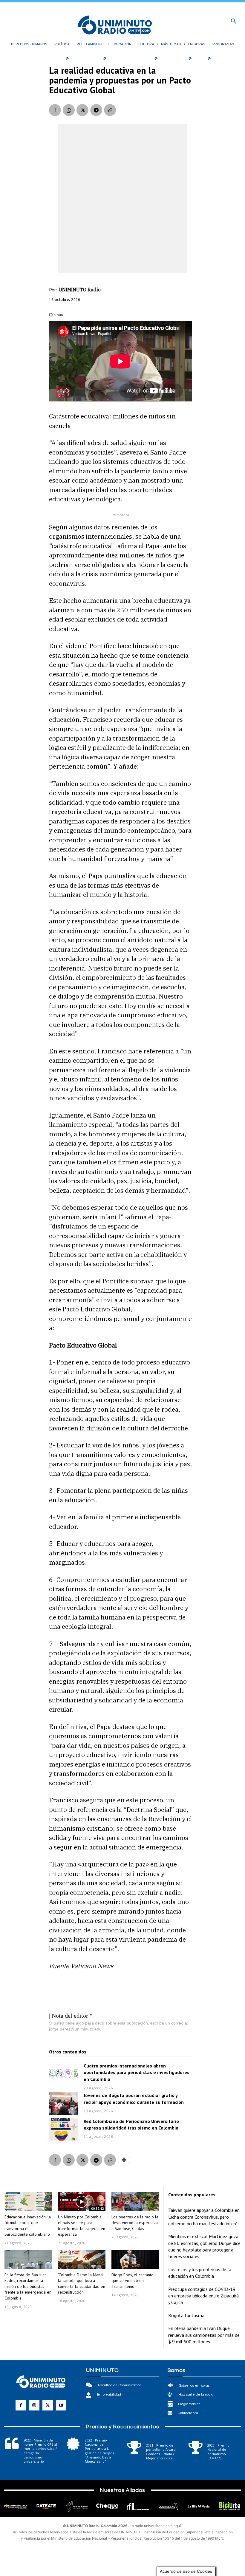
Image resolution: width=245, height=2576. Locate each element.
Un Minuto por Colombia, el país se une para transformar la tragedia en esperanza (82, 2226)
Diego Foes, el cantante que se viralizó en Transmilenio (133, 2281)
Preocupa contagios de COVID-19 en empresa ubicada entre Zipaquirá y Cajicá (203, 2296)
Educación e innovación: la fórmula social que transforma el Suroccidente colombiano (28, 2226)
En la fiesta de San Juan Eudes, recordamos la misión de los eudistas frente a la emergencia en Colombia (28, 2286)
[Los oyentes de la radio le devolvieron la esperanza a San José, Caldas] (135, 2202)
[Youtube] (61, 2405)
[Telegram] (96, 110)
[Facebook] (55, 110)
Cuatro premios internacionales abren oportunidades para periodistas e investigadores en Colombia (137, 2072)
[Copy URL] (110, 110)
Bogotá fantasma (186, 2315)
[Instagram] (34, 2405)
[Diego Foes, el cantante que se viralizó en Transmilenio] (135, 2260)
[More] (124, 2160)
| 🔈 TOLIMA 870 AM (169, 58)
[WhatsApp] (69, 110)
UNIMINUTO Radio (80, 290)
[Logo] (115, 26)
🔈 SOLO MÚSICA (222, 58)
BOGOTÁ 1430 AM (86, 58)
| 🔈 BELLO (195, 58)
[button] (234, 21)
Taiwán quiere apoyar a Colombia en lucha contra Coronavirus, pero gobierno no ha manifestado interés (204, 2217)
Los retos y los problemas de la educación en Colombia (200, 2273)
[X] (82, 110)
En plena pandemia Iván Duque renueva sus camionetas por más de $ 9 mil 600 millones (204, 2335)
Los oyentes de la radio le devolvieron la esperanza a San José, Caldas (135, 2223)
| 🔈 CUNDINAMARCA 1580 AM (126, 58)
